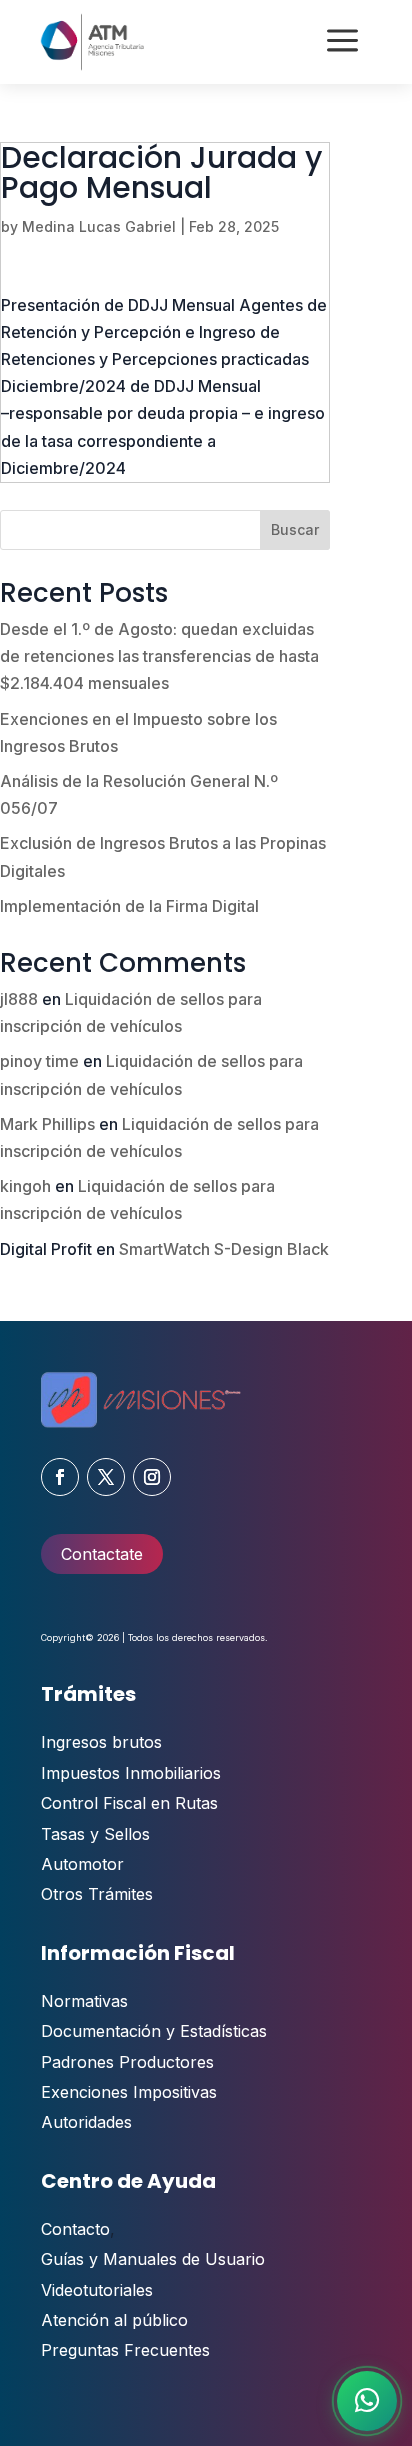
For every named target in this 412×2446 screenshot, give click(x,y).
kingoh (25, 1186)
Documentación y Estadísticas (154, 2031)
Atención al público (114, 2320)
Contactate (102, 1554)
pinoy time (39, 1061)
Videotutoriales (97, 2290)
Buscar (295, 529)
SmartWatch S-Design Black (224, 1249)
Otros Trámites (97, 1894)
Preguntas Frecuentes (125, 2350)
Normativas (84, 2001)
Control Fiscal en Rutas (129, 1803)
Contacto (75, 2229)
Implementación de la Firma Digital (129, 906)
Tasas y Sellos (95, 1834)
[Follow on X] (106, 1477)
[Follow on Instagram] (152, 1477)
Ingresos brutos (101, 1742)
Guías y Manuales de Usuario (153, 2259)
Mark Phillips (47, 1124)
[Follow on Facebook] (60, 1477)
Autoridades (86, 2122)
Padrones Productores (127, 2062)
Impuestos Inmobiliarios (131, 1773)
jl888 (19, 999)
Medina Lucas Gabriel (99, 226)
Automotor (82, 1864)
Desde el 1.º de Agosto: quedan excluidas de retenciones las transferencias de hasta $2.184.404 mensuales (159, 656)
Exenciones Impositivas (129, 2092)
